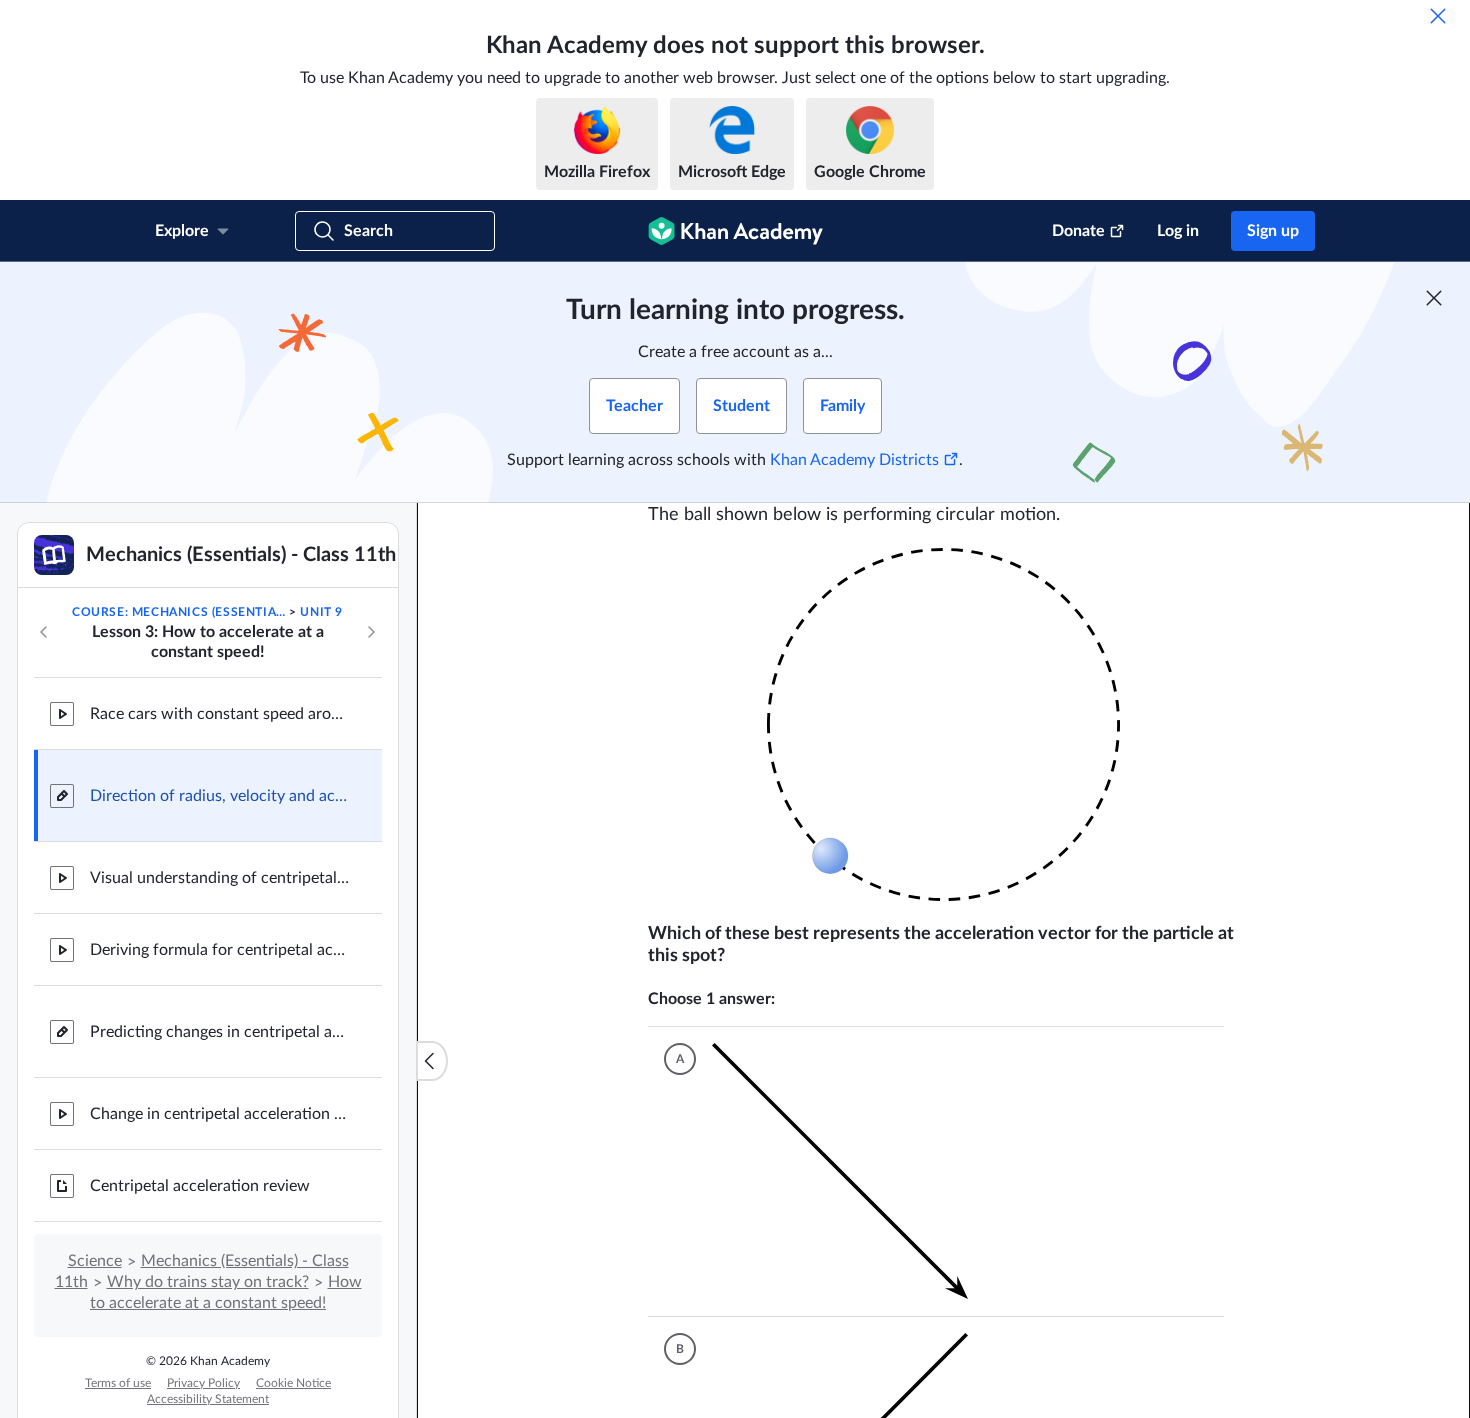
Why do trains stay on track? (208, 1282)
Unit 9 (321, 612)
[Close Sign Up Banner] (1434, 298)
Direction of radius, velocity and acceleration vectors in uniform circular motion (220, 796)
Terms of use (118, 1383)
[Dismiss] (1438, 16)
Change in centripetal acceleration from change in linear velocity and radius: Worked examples (220, 1114)
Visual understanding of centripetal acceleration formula (220, 878)
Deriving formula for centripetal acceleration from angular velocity (220, 950)
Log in (1178, 231)
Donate (1078, 231)
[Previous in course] (44, 632)
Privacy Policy (203, 1383)
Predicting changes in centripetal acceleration (220, 1032)
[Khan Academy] (735, 231)
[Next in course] (371, 632)
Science (95, 1261)
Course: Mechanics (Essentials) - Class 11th (179, 612)
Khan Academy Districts (854, 460)
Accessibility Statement (208, 1399)
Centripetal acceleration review (200, 1186)
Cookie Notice (293, 1383)
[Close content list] (432, 1061)
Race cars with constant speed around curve (220, 714)
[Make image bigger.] (943, 724)
